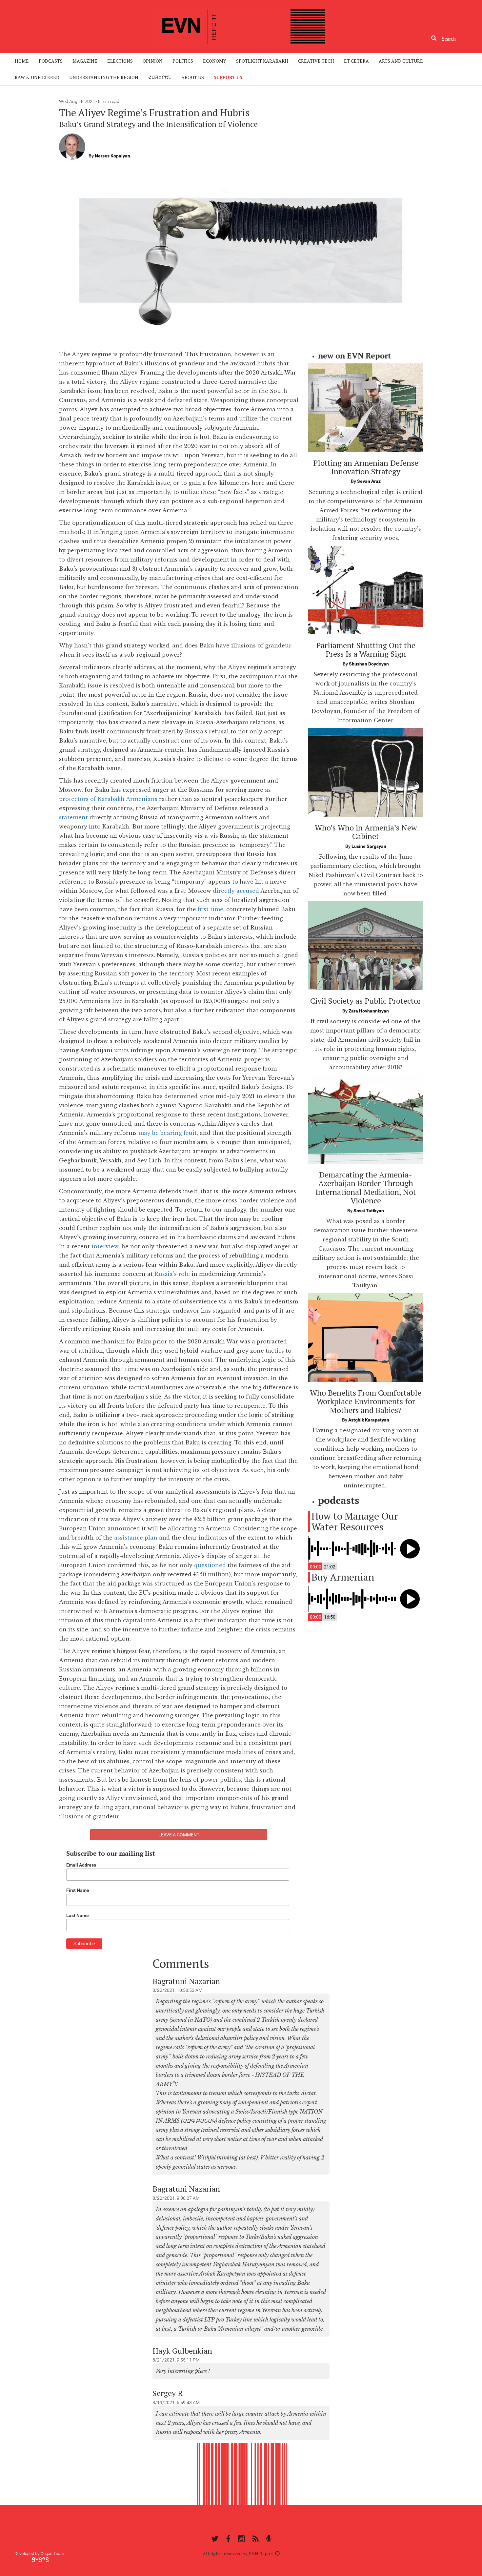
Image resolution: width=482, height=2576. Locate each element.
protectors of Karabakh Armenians (108, 799)
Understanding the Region (104, 77)
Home (22, 61)
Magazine (85, 61)
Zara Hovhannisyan (369, 1011)
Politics (183, 61)
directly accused (237, 891)
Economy (215, 61)
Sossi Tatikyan (369, 1211)
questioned (210, 1565)
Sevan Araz (369, 481)
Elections (120, 61)
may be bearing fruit (168, 1133)
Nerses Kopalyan (112, 156)
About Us (193, 77)
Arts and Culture (401, 61)
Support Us (228, 77)
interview (105, 1246)
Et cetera (356, 61)
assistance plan (135, 1538)
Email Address (81, 1865)
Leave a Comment (179, 1835)
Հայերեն (160, 77)
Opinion (153, 61)
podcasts (51, 61)
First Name (78, 1890)
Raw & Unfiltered (37, 77)
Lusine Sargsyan (369, 846)
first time (211, 909)
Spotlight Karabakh (262, 61)
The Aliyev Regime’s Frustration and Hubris (154, 112)
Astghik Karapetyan (369, 1420)
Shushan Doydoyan (369, 664)
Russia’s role (172, 1274)
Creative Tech (316, 61)
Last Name (78, 1915)
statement (73, 817)
